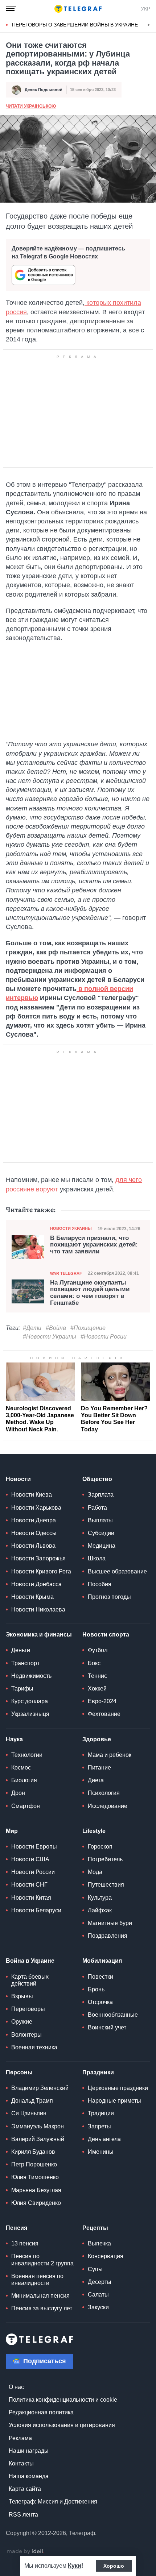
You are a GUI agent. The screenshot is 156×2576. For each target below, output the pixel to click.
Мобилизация (102, 1961)
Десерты (100, 2282)
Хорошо (114, 2566)
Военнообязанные (113, 2015)
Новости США (30, 1859)
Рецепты (95, 2228)
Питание (99, 1768)
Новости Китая (31, 1898)
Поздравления (108, 1936)
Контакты (21, 2463)
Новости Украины (71, 1228)
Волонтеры (26, 2035)
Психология (104, 1793)
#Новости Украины (50, 1337)
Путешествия (106, 1885)
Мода (95, 1872)
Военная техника (34, 2047)
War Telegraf (66, 1273)
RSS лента (23, 2515)
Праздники (98, 2072)
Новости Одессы (34, 1533)
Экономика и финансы (39, 1635)
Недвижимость (31, 1676)
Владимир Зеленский (40, 2088)
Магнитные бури (110, 1923)
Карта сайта (25, 2489)
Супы (95, 2269)
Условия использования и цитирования (62, 2425)
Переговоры (28, 2009)
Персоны (19, 2072)
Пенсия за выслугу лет (42, 2308)
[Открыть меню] (11, 9)
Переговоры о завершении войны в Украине (75, 25)
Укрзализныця (30, 1714)
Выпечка (99, 2243)
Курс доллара (30, 1701)
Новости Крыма (32, 1597)
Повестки (100, 1977)
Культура (100, 1898)
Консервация (106, 2256)
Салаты (98, 2295)
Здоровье (97, 1739)
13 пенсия (25, 2243)
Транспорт (25, 1663)
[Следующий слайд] (149, 25)
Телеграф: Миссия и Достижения (53, 2502)
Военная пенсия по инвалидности (37, 2280)
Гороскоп (100, 1847)
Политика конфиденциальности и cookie (63, 2400)
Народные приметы (114, 2101)
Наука (14, 1739)
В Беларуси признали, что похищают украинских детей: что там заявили (94, 1245)
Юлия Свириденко (36, 2203)
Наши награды (29, 2451)
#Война (56, 1328)
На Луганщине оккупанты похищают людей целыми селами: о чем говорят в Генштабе (90, 1293)
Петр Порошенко (34, 2164)
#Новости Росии (104, 1337)
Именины (101, 2152)
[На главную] (78, 9)
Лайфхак (100, 1910)
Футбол (98, 1650)
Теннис (97, 1676)
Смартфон (26, 1806)
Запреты (99, 2126)
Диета (96, 1780)
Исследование (108, 1806)
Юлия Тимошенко (35, 2177)
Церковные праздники (118, 2088)
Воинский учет (107, 2027)
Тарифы (22, 1689)
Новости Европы (34, 1847)
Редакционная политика (41, 2412)
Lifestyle (94, 1831)
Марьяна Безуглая (36, 2190)
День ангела (104, 2139)
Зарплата (101, 1495)
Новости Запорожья (38, 1558)
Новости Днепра (34, 1520)
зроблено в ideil (25, 2552)
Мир (12, 1831)
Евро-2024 (102, 1701)
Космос (21, 1768)
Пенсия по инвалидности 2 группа (42, 2260)
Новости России (33, 1872)
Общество (97, 1479)
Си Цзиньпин (29, 2113)
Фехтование (104, 1714)
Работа (97, 1508)
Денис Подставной (44, 90)
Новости (18, 1479)
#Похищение (88, 1328)
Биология (24, 1780)
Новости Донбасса (36, 1584)
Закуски (98, 2307)
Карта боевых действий (30, 1980)
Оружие (22, 2022)
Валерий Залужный (38, 2139)
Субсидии (101, 1533)
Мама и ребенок (110, 1755)
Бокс (94, 1663)
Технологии (27, 1755)
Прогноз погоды (109, 1597)
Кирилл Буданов (33, 2152)
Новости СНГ (29, 1885)
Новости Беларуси (36, 1910)
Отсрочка (100, 2002)
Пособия (100, 1584)
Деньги (21, 1650)
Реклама (20, 2438)
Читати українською (31, 106)
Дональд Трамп (32, 2101)
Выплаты (100, 1520)
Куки (75, 2566)
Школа (97, 1558)
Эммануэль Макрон (38, 2126)
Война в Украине (30, 1961)
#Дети (32, 1328)
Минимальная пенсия (40, 2296)
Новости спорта (106, 1635)
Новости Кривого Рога (41, 1571)
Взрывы (22, 1996)
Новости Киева (32, 1495)
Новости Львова (33, 1546)
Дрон (18, 1793)
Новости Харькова (36, 1508)
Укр (145, 9)
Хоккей (97, 1689)
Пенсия (17, 2228)
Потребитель (105, 1859)
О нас (16, 2387)
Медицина (102, 1546)
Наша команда (29, 2476)
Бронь (96, 1989)
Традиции (101, 2113)
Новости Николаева (38, 1610)
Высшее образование (117, 1571)
